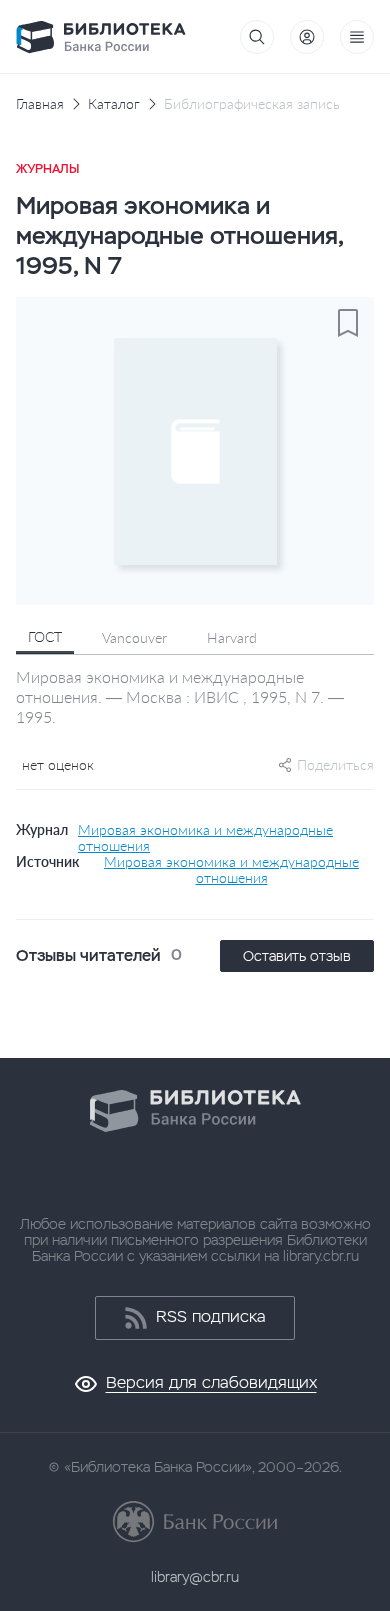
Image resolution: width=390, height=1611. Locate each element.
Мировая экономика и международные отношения (205, 838)
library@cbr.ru (195, 1577)
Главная (40, 104)
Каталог (114, 104)
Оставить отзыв (297, 956)
